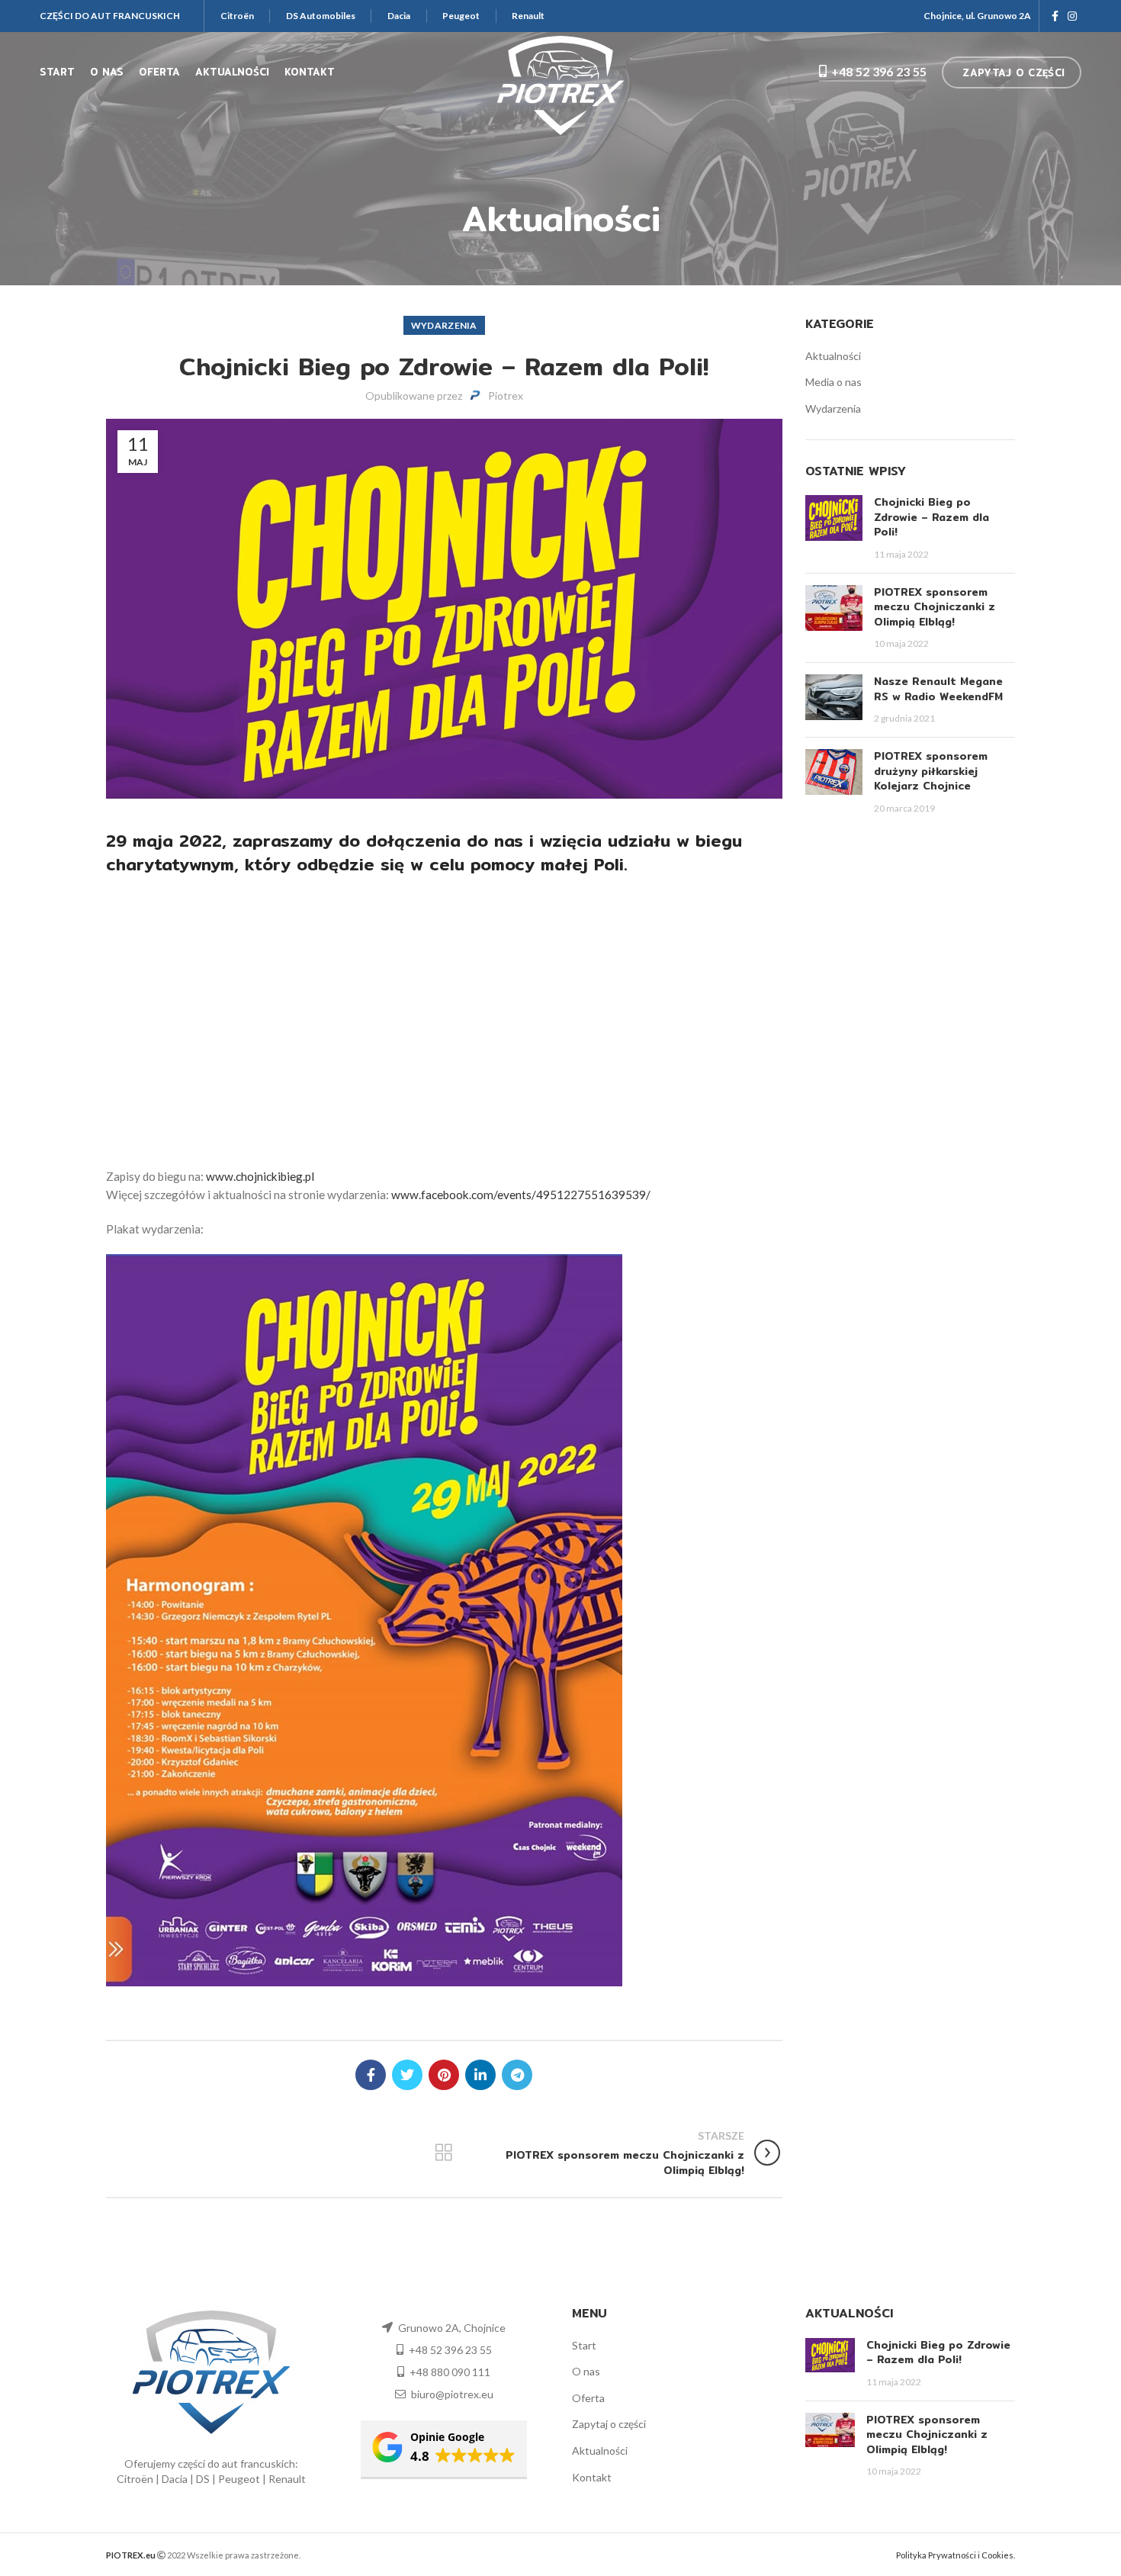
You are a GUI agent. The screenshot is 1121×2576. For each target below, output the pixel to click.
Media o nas (834, 382)
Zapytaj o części (609, 2424)
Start (584, 2345)
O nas (586, 2371)
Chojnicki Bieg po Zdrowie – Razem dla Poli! (931, 517)
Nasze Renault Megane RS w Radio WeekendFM (938, 689)
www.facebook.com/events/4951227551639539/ (521, 1195)
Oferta (588, 2398)
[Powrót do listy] (444, 2153)
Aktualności (833, 356)
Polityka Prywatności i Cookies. (956, 2555)
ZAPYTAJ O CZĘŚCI (1013, 72)
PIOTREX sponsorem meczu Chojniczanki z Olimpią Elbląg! (935, 607)
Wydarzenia (444, 325)
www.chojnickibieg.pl (260, 1176)
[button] (444, 2450)
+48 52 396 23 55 (879, 71)
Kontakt (592, 2477)
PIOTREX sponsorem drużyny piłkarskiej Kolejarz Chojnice (931, 771)
